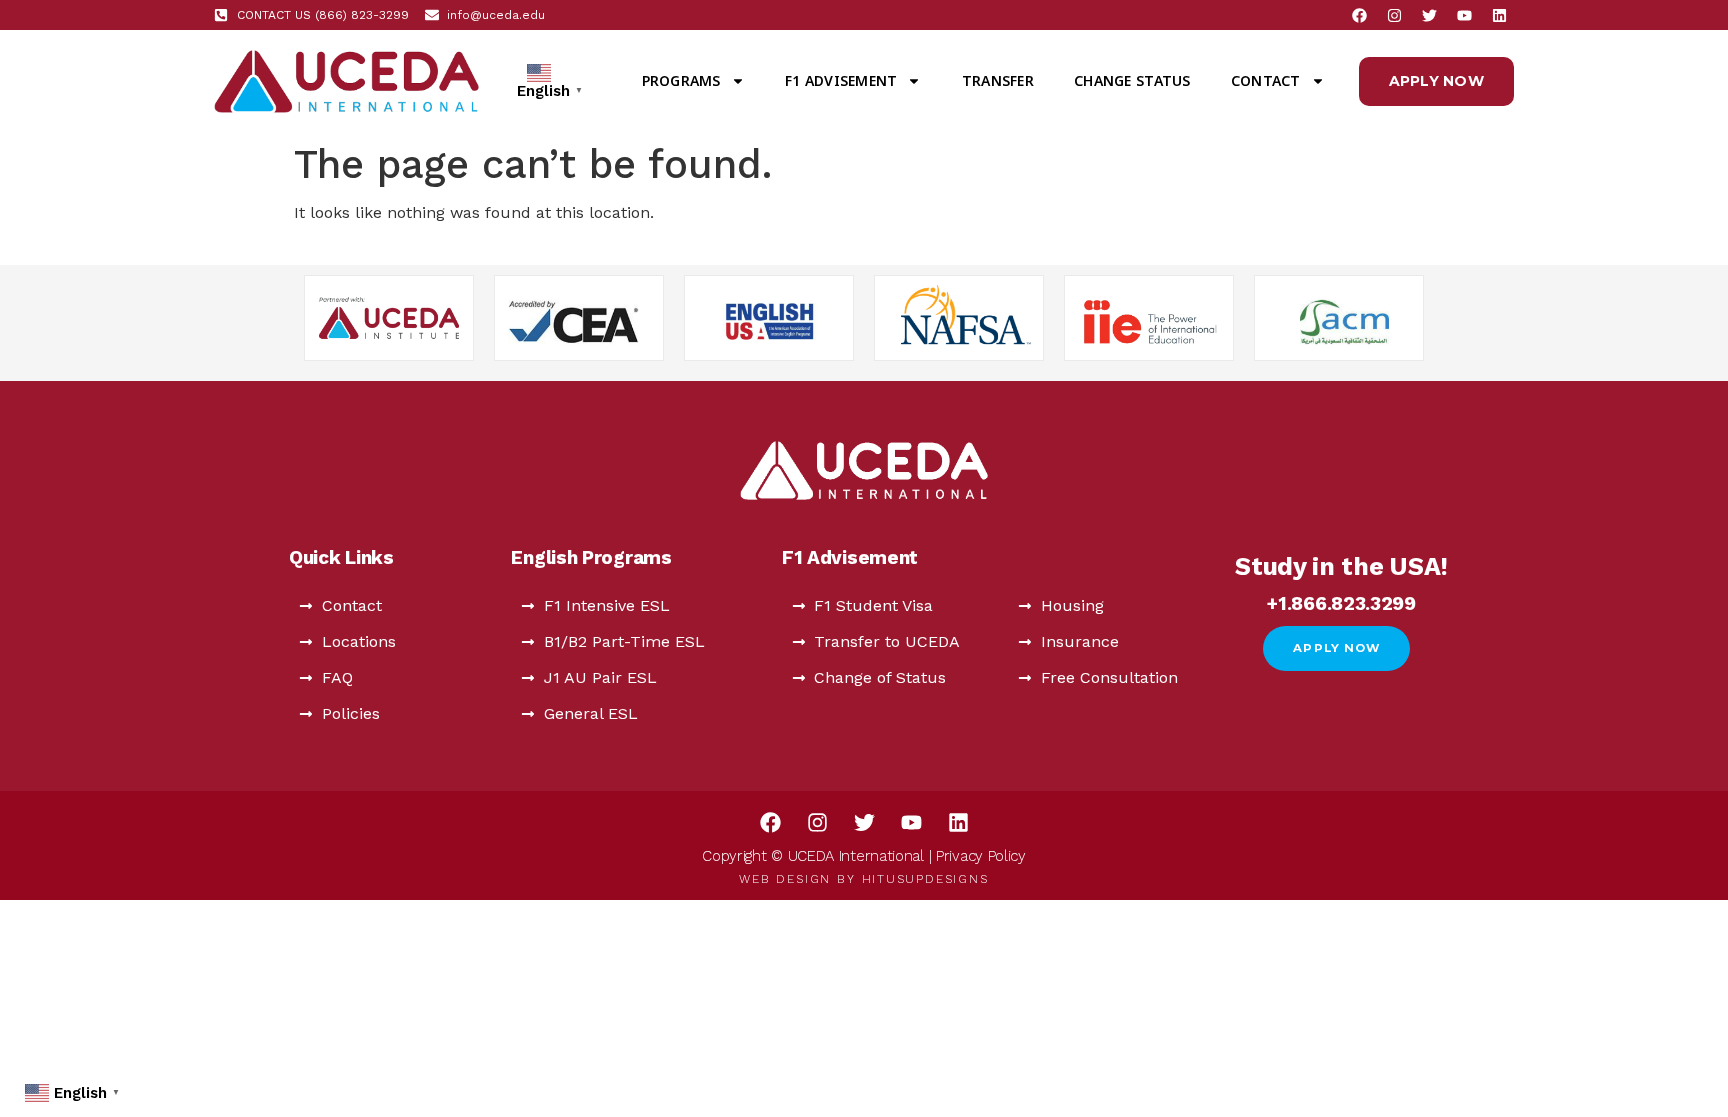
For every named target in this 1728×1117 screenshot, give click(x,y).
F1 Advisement (841, 80)
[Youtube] (1464, 15)
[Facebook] (1359, 15)
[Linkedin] (1499, 15)
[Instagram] (1394, 15)
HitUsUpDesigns (925, 879)
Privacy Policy (981, 856)
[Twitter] (1429, 15)
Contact (1266, 80)
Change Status (1132, 80)
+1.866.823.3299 (1341, 603)
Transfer (998, 80)
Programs (681, 80)
